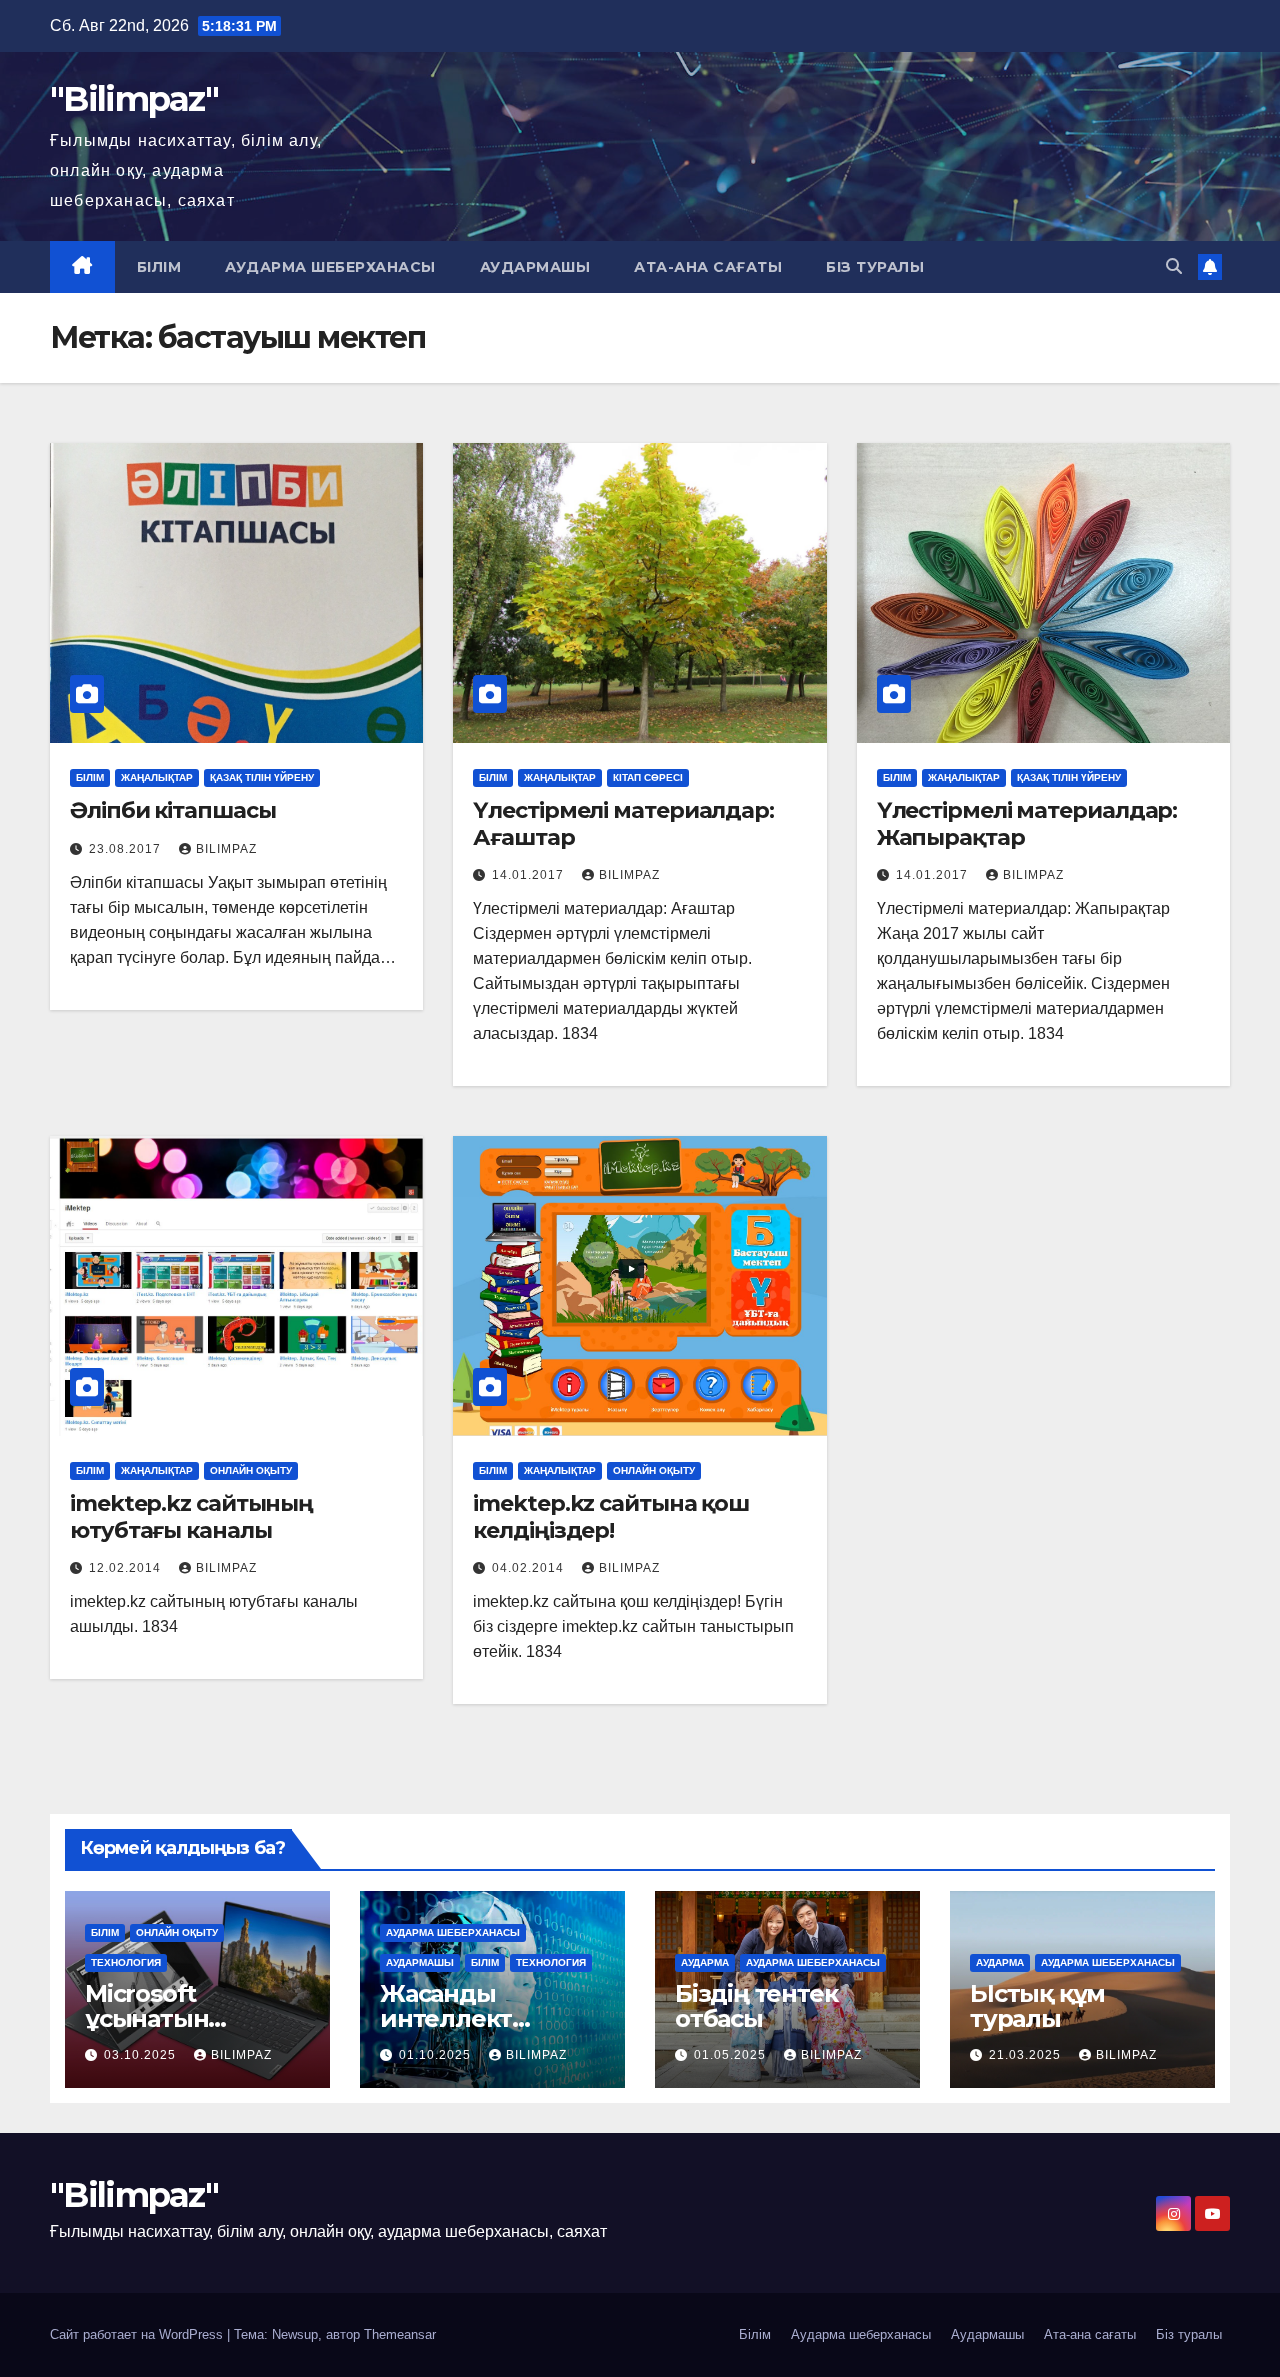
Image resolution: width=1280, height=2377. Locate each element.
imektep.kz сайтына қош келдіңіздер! (611, 1516)
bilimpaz (226, 849)
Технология (126, 1962)
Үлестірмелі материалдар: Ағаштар (623, 823)
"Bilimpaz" (134, 99)
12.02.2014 (127, 1568)
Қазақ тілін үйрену (262, 777)
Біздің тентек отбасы (756, 2006)
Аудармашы (535, 267)
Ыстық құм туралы (1037, 2006)
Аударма (705, 1962)
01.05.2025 (732, 2055)
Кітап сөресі (648, 777)
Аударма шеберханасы (330, 267)
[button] (1174, 266)
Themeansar (400, 2334)
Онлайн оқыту (251, 1470)
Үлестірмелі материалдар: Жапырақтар (1027, 823)
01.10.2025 (437, 2055)
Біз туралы (875, 267)
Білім (159, 267)
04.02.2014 (530, 1568)
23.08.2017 (127, 849)
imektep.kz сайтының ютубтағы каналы (191, 1516)
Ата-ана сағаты (708, 267)
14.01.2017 (530, 875)
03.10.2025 (142, 2055)
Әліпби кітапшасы (172, 810)
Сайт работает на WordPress (138, 2334)
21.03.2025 (1027, 2055)
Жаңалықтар (157, 777)
